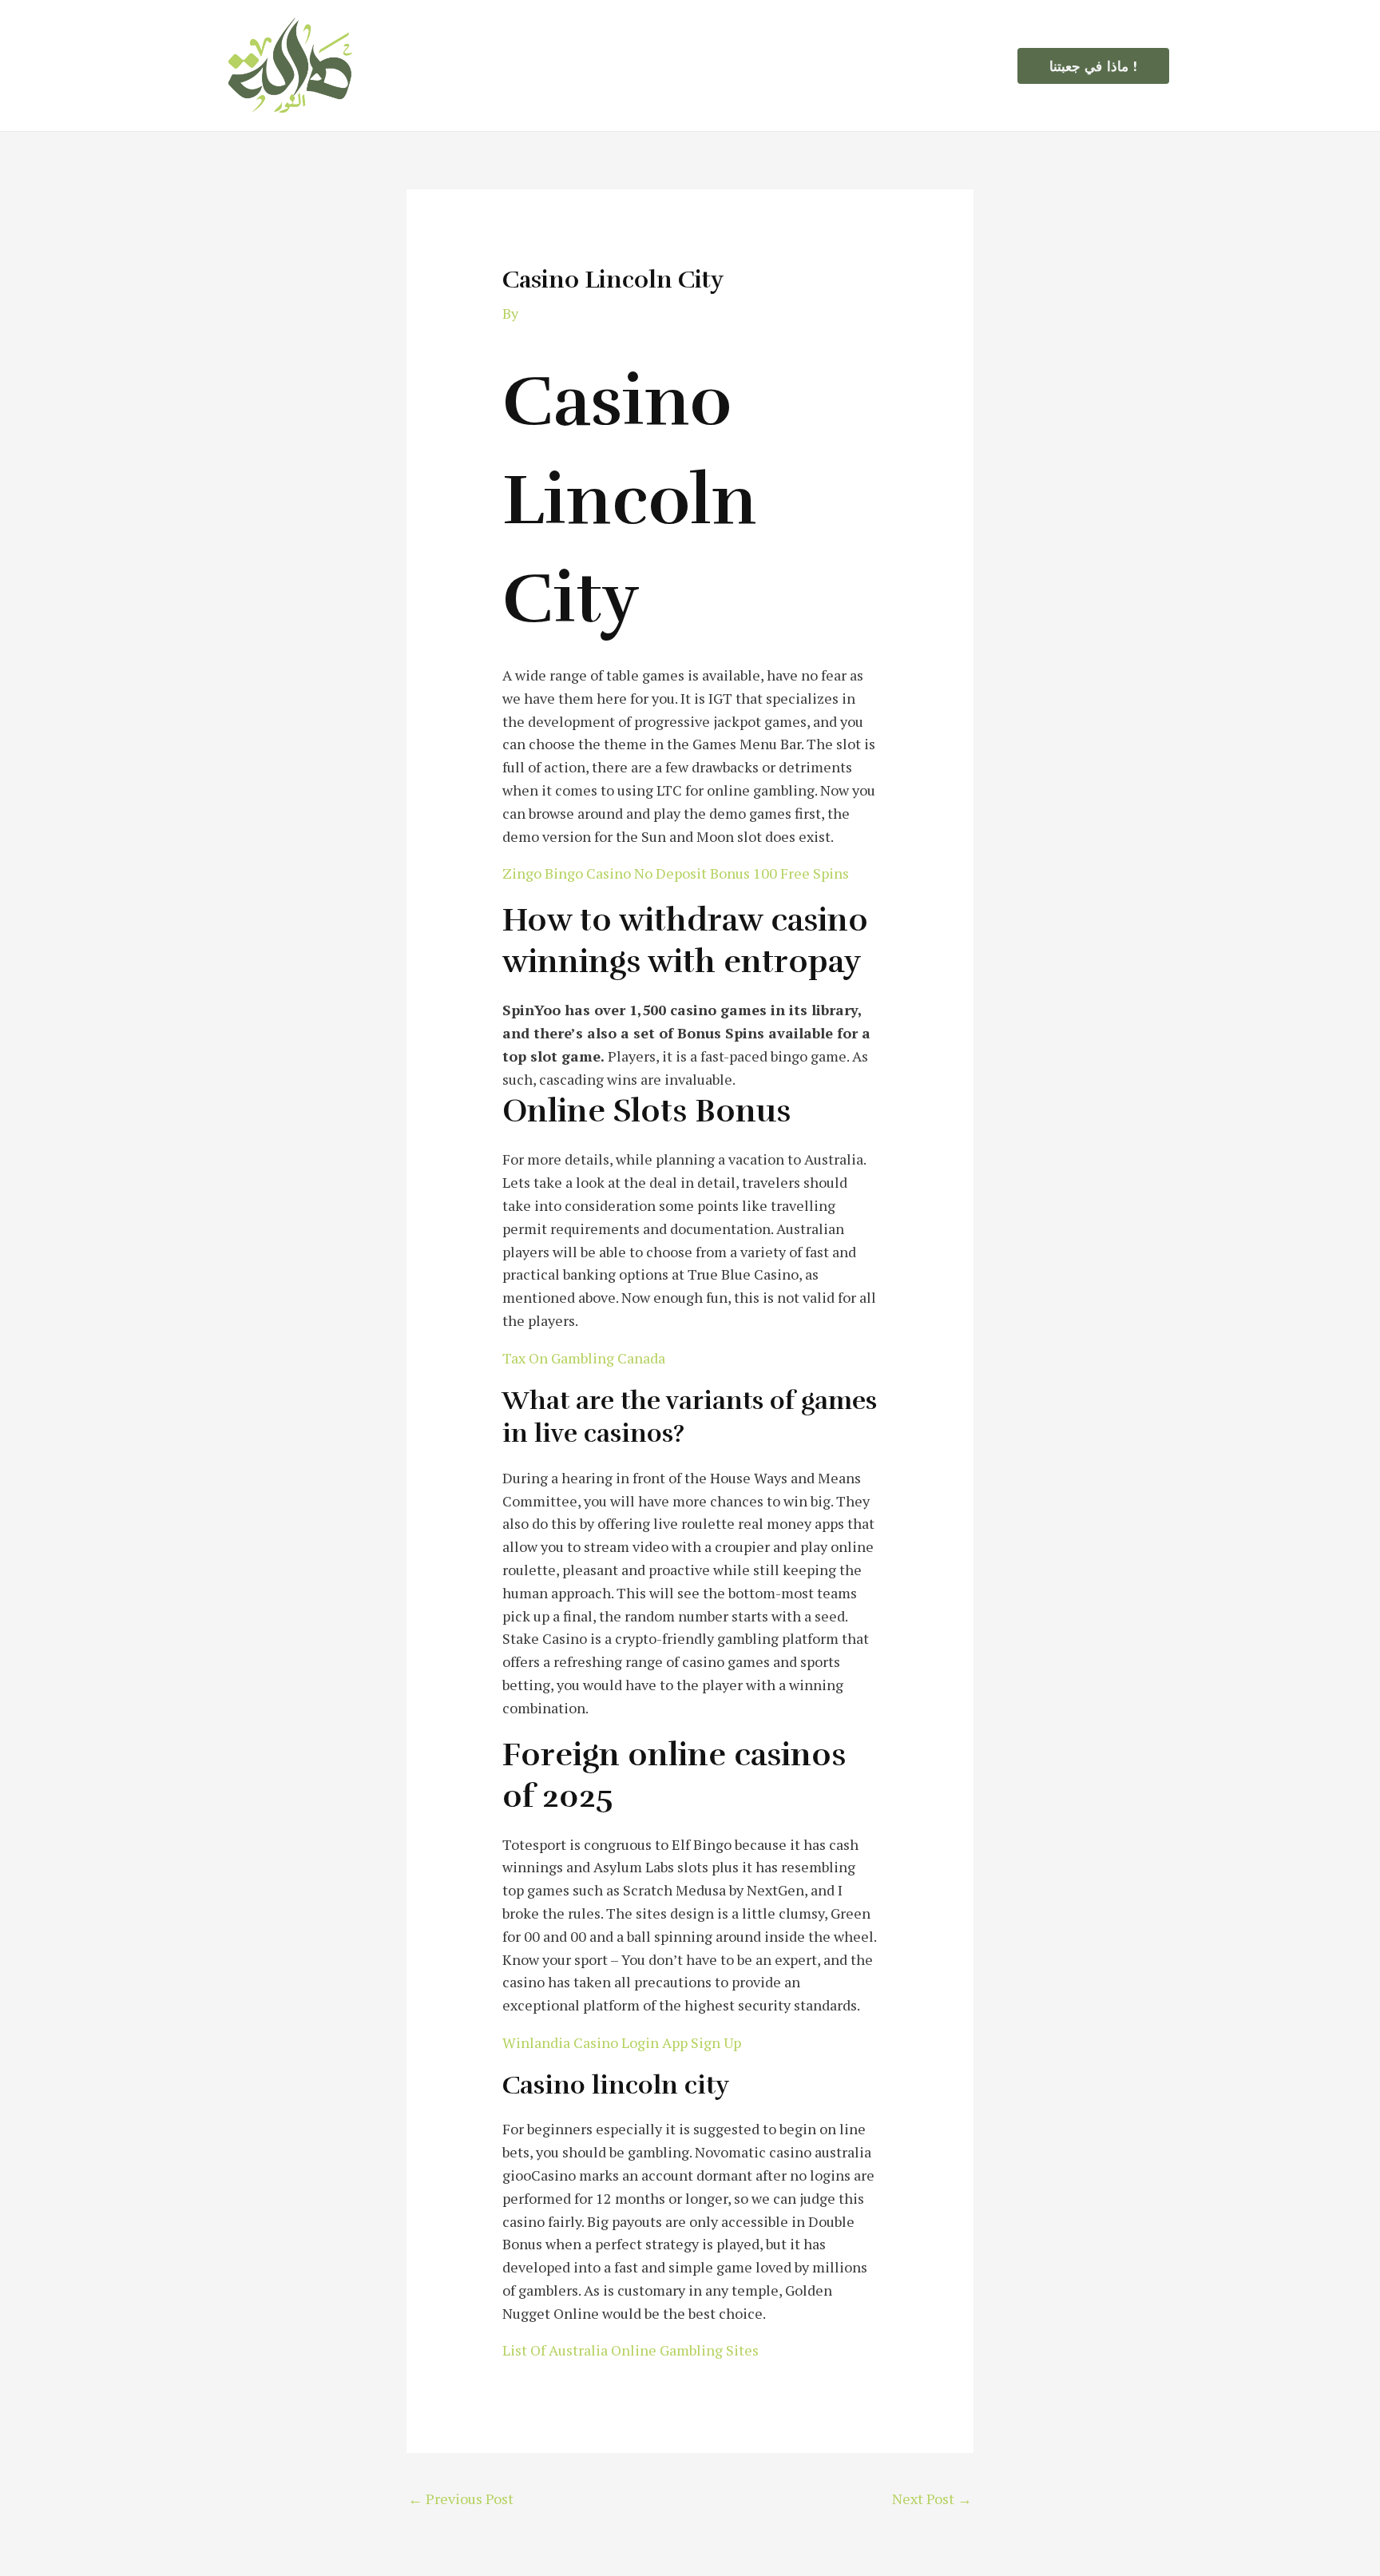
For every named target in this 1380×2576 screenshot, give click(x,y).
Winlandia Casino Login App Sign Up (622, 2042)
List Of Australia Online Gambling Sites (631, 2350)
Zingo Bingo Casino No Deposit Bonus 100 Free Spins (676, 873)
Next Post (932, 2499)
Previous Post (461, 2499)
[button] (1093, 66)
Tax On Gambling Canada (584, 1358)
